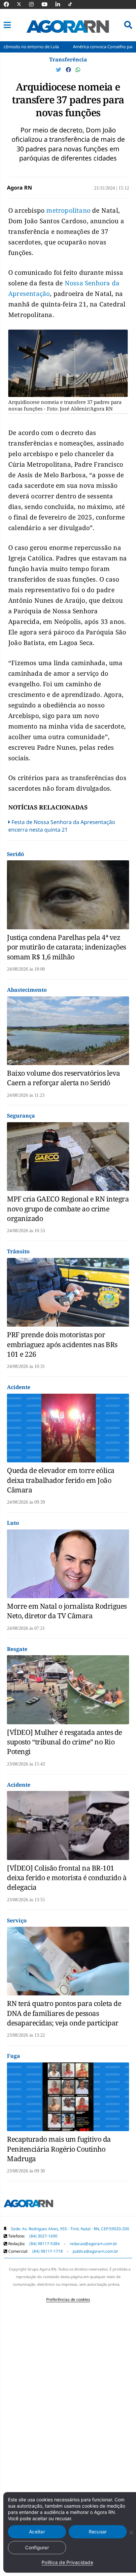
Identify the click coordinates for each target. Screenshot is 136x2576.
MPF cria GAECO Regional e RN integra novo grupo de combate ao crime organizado (68, 1209)
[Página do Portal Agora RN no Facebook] (10, 4)
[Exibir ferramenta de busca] (128, 25)
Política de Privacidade (67, 2562)
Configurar (37, 2547)
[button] (7, 25)
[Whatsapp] (78, 70)
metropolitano (69, 210)
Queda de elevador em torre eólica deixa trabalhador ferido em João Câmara (61, 1480)
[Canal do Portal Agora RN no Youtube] (48, 4)
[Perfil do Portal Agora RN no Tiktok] (73, 4)
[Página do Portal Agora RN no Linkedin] (61, 4)
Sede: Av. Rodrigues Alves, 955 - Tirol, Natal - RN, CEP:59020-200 (70, 2229)
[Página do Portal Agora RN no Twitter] (23, 4)
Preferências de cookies (68, 2299)
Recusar (98, 2532)
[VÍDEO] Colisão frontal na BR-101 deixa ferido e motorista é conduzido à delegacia (67, 1878)
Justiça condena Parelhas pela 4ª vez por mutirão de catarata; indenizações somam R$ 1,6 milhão (67, 947)
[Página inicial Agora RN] (28, 2205)
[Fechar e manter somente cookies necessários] (131, 2532)
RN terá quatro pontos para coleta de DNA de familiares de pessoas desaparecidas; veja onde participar (64, 2013)
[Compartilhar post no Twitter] (59, 70)
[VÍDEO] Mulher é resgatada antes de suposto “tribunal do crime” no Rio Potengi (65, 1742)
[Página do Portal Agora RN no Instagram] (35, 4)
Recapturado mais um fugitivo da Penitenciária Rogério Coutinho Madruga (59, 2149)
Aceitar (37, 2532)
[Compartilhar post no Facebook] (69, 70)
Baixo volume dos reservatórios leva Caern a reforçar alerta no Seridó (64, 1078)
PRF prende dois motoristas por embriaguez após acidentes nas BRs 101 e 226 (62, 1344)
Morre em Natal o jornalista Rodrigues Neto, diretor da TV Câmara (67, 1611)
